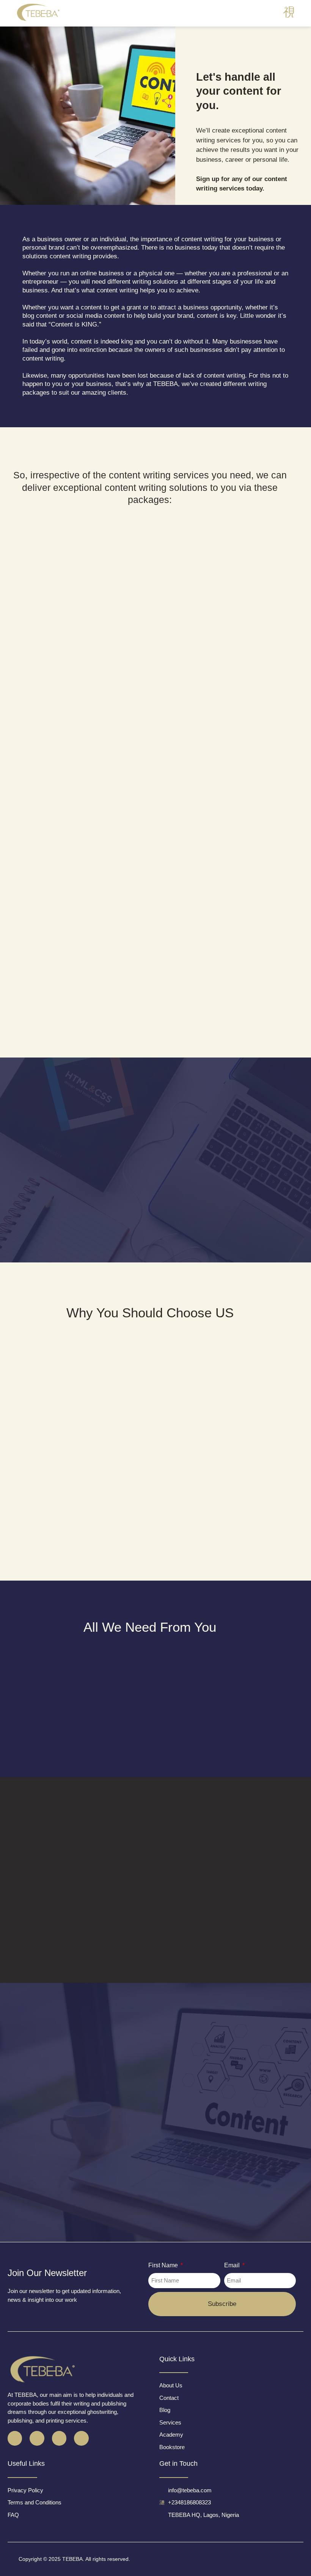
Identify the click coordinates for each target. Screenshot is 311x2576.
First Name (164, 2265)
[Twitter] (37, 2438)
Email (233, 2265)
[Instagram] (59, 2438)
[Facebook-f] (15, 2438)
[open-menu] (289, 12)
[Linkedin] (81, 2438)
